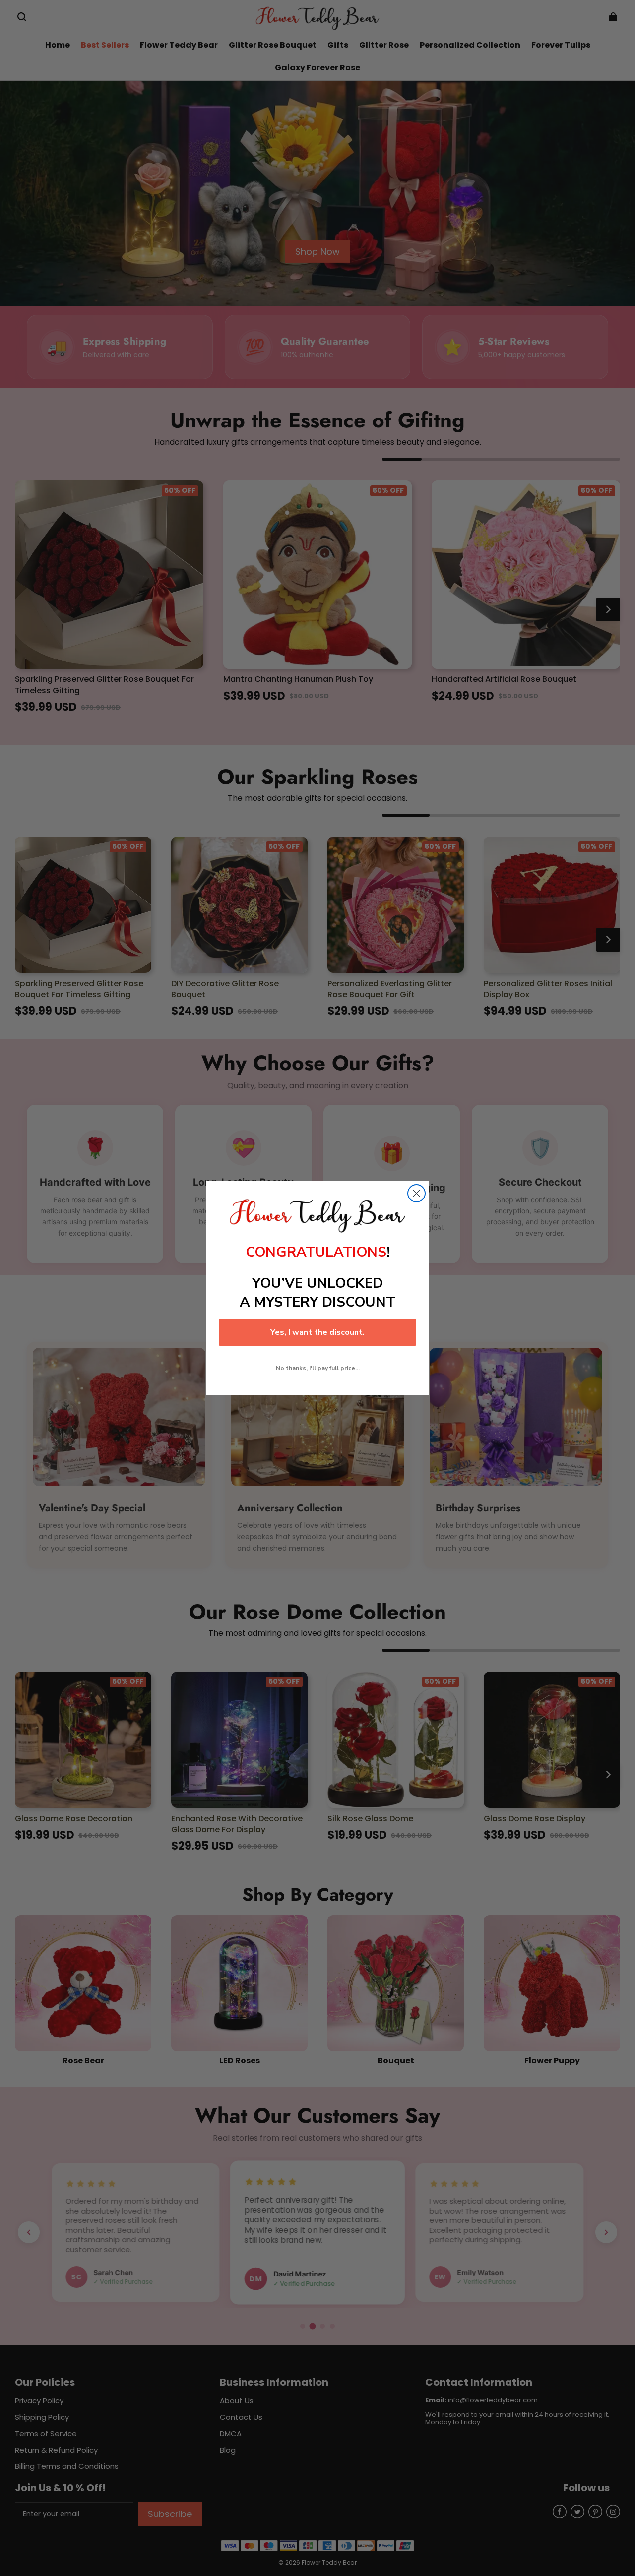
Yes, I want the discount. (317, 1332)
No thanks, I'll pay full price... (318, 1368)
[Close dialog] (416, 1193)
